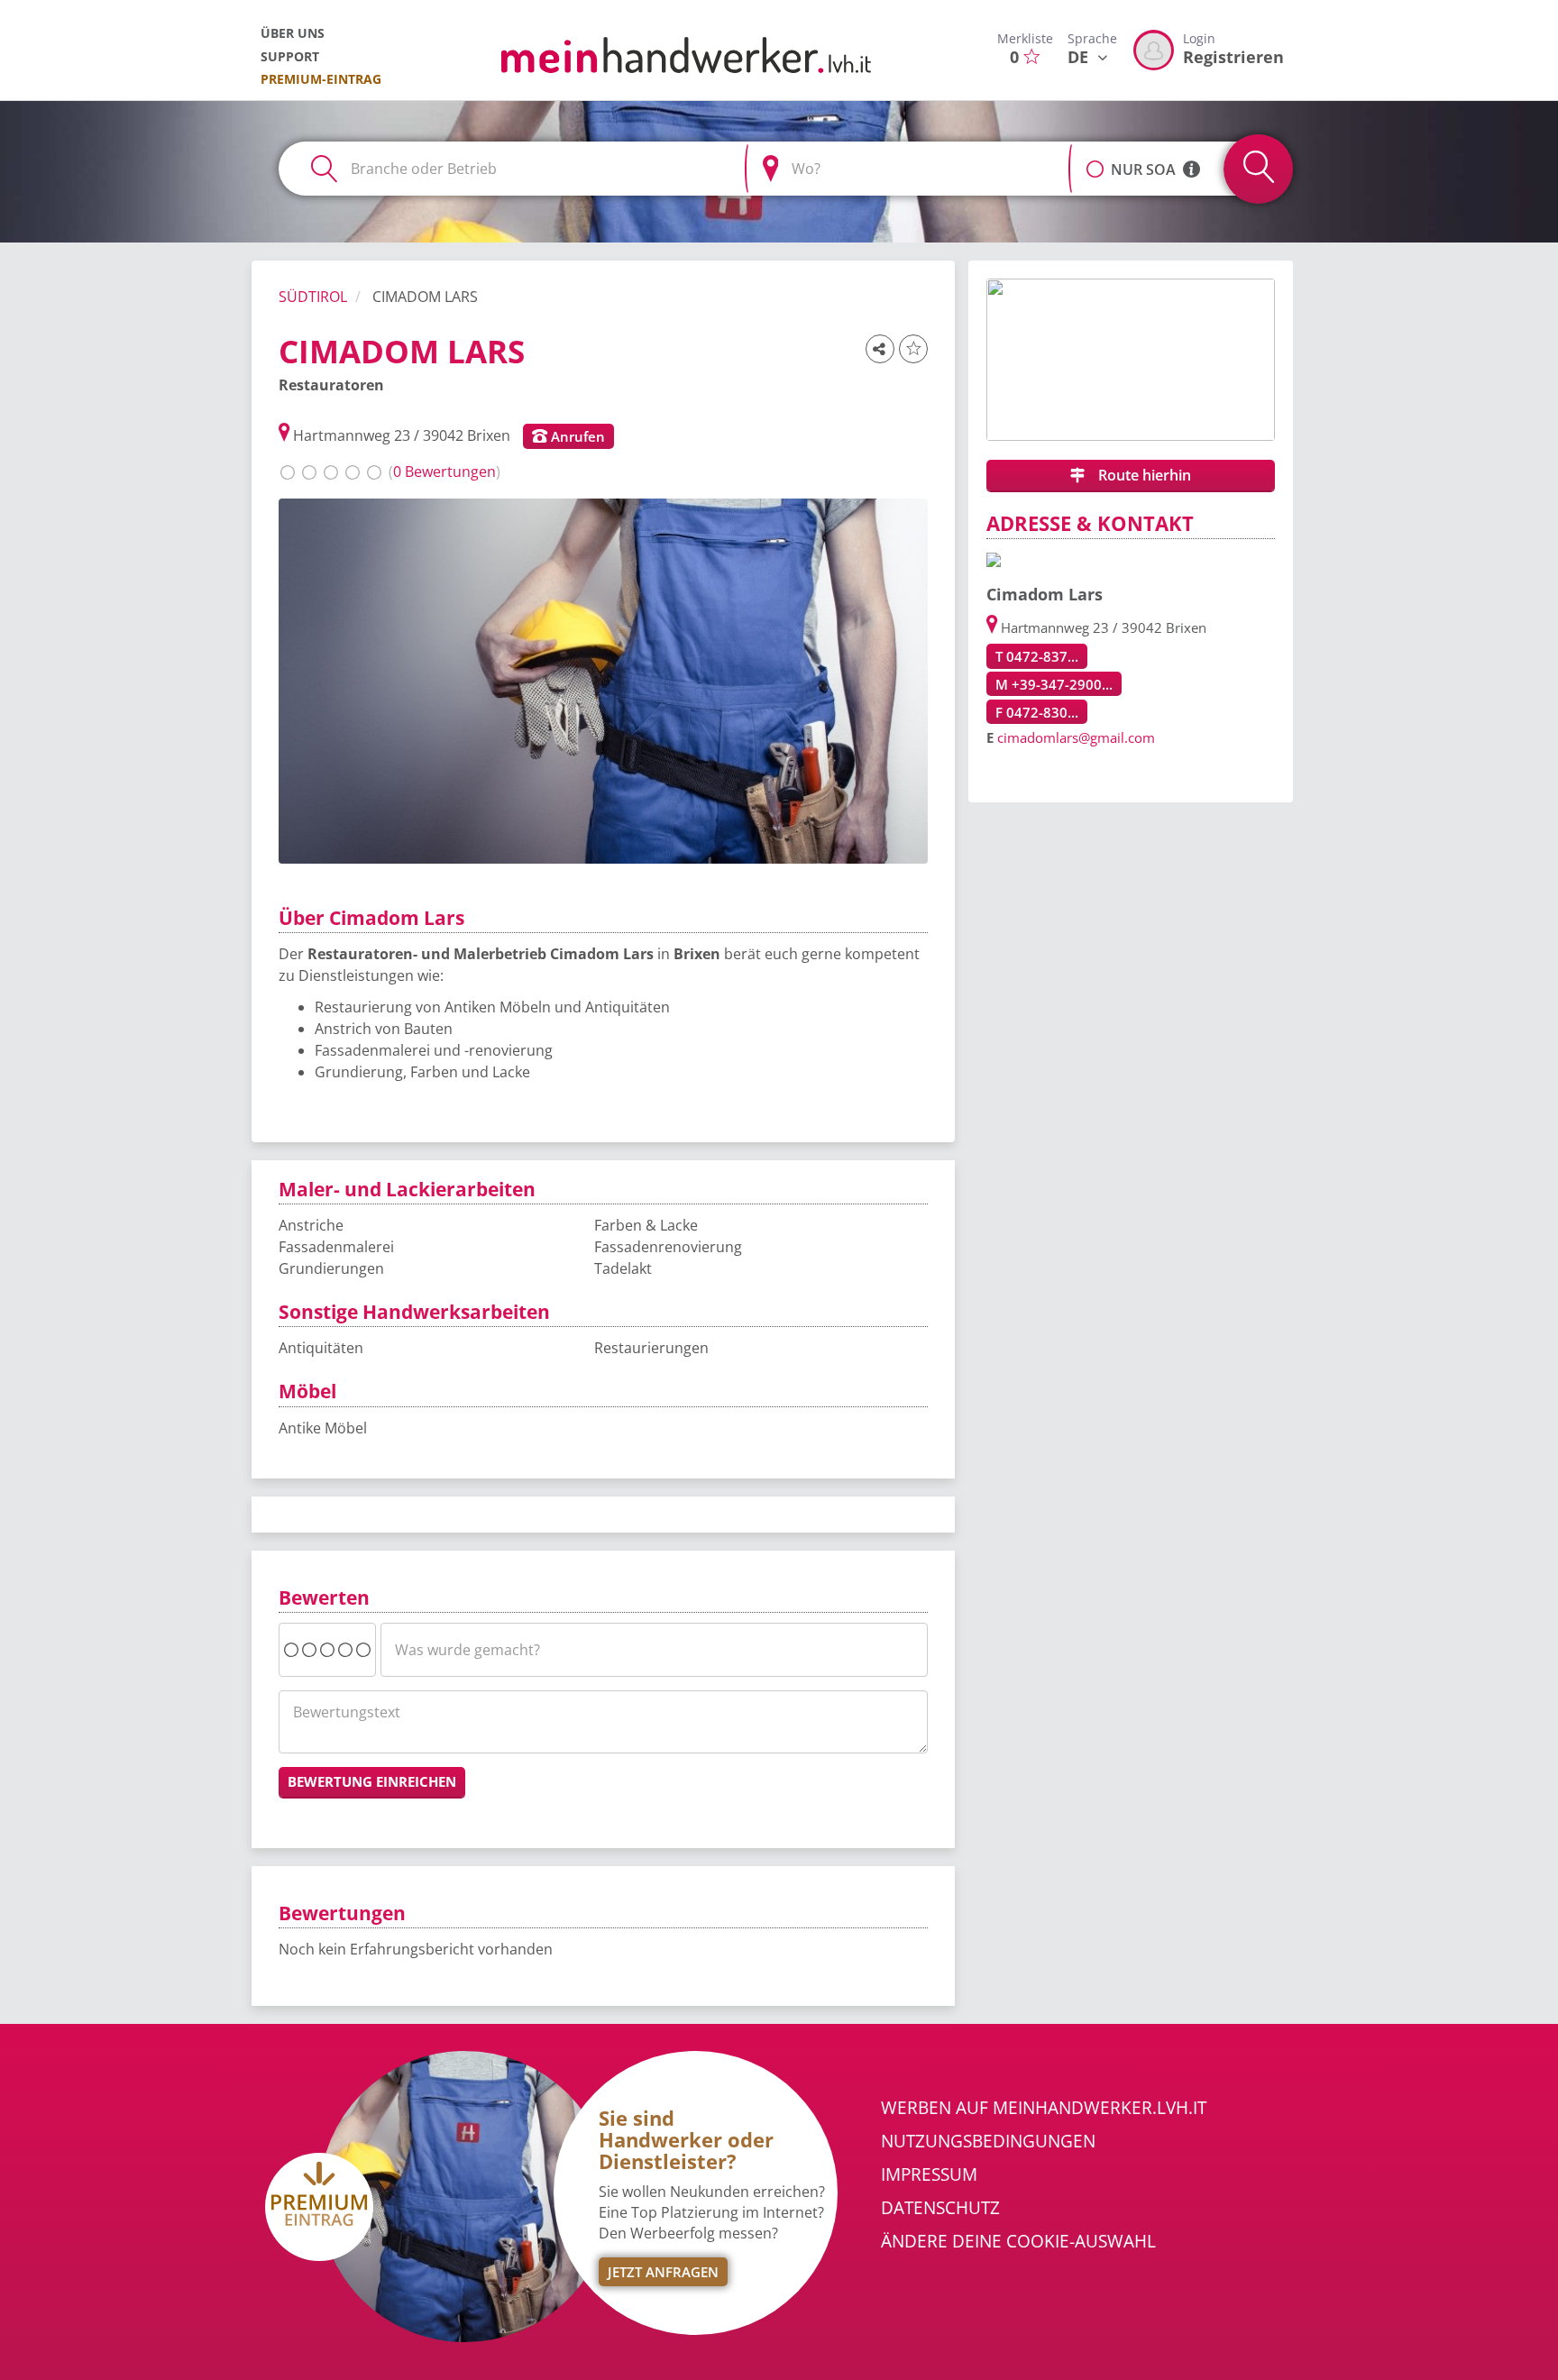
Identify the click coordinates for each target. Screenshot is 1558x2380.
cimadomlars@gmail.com (1076, 737)
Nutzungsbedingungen (988, 2141)
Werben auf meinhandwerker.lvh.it (1044, 2108)
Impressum (929, 2174)
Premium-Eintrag (321, 79)
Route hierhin (1143, 475)
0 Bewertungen (444, 471)
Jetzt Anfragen (663, 2272)
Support (290, 56)
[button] (1095, 160)
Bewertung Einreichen (372, 1781)
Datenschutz (940, 2208)
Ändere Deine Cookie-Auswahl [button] (1018, 2241)
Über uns (293, 33)
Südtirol (313, 297)
